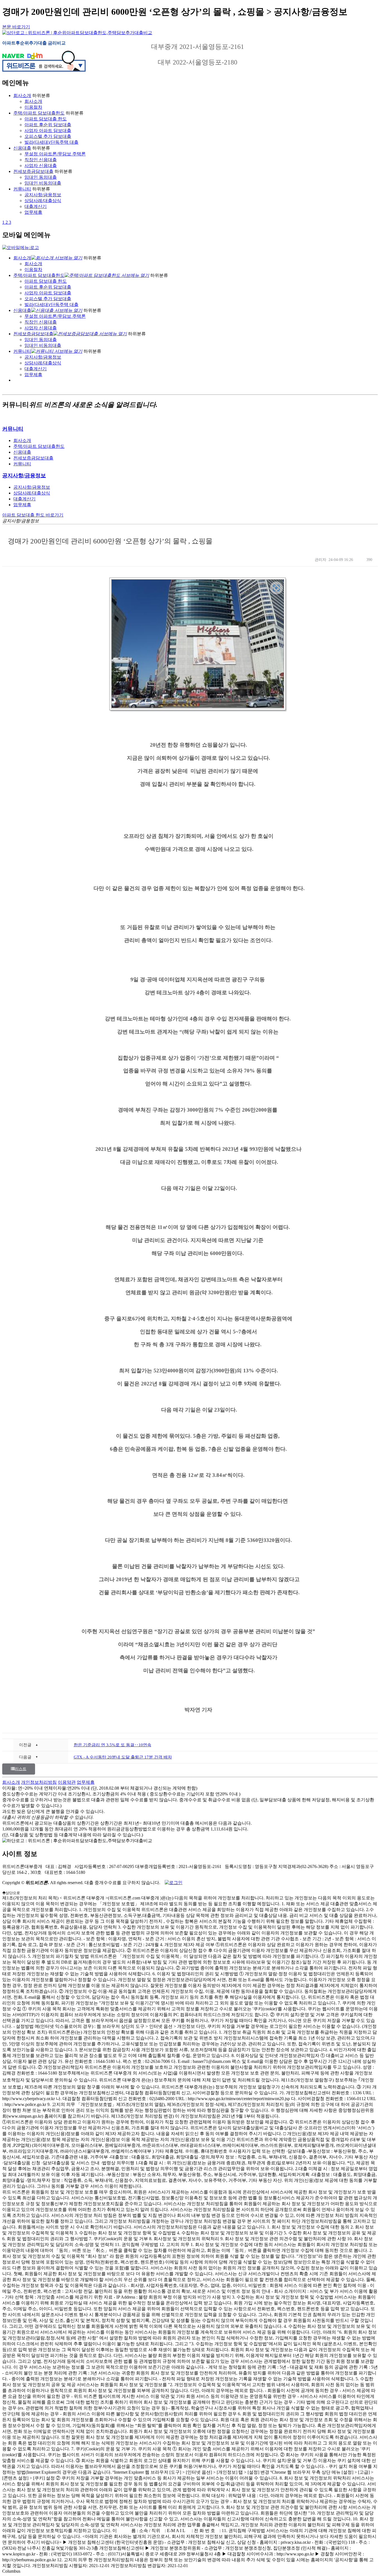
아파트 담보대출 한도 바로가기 (33, 515)
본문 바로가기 (16, 27)
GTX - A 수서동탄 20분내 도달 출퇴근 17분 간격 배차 (123, 1757)
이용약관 (67, 1782)
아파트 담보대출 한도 (46, 119)
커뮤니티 (22, 189)
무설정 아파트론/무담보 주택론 (55, 154)
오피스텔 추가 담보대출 (48, 136)
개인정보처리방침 (39, 1782)
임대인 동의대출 (41, 177)
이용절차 (33, 107)
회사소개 (22, 95)
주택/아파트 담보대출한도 (39, 113)
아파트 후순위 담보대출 (48, 125)
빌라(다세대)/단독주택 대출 (51, 142)
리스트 (21, 1769)
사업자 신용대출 (41, 166)
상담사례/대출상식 (43, 201)
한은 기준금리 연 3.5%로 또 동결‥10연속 (113, 1745)
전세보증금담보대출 (33, 171)
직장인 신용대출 (41, 160)
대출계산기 (36, 206)
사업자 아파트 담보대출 (48, 131)
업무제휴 (33, 212)
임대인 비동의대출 (43, 183)
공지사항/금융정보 (43, 195)
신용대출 (22, 148)
